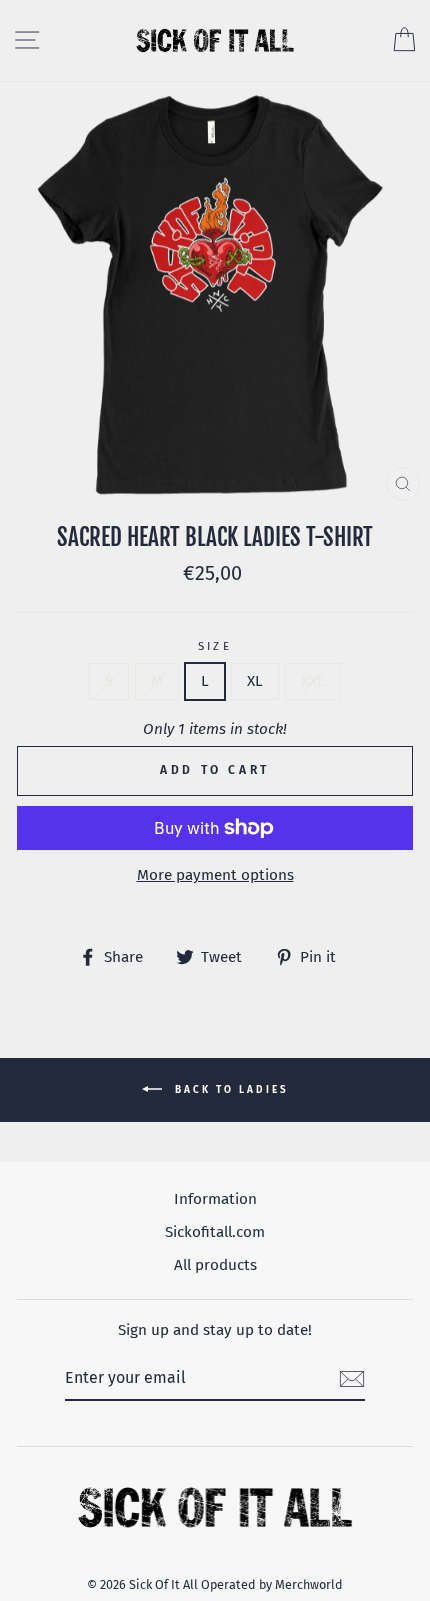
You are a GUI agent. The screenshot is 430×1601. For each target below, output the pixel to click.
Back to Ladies (229, 1090)
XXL (313, 681)
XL (255, 681)
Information (215, 1199)
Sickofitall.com (215, 1232)
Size (215, 646)
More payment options (215, 875)
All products (215, 1265)
